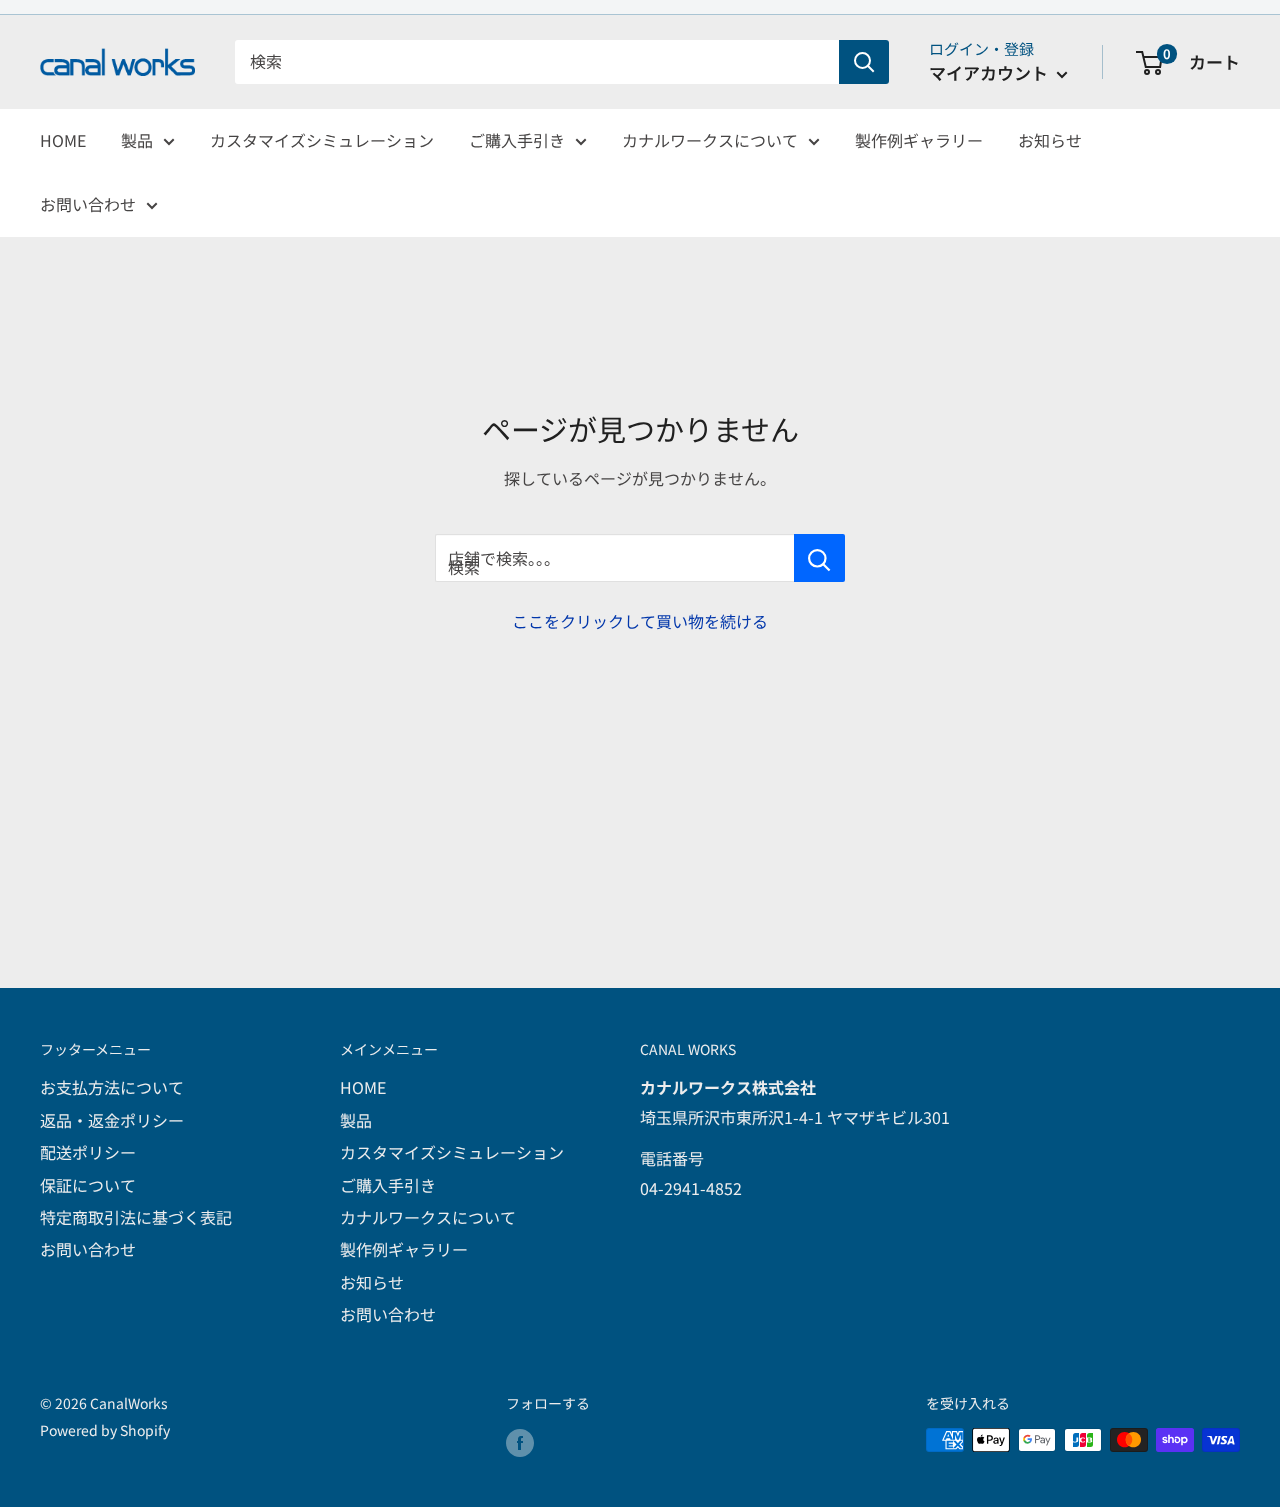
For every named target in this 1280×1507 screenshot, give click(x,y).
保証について (88, 1185)
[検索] (864, 62)
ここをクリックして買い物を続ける (640, 621)
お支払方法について (112, 1087)
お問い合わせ (88, 204)
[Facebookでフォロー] (520, 1442)
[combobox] (537, 62)
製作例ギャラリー (919, 140)
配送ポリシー (88, 1152)
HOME (63, 140)
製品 (137, 140)
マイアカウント (990, 72)
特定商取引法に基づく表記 (136, 1217)
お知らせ (1050, 140)
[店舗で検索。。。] (819, 558)
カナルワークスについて (710, 140)
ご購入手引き (517, 140)
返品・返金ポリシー (112, 1120)
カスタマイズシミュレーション (322, 140)
